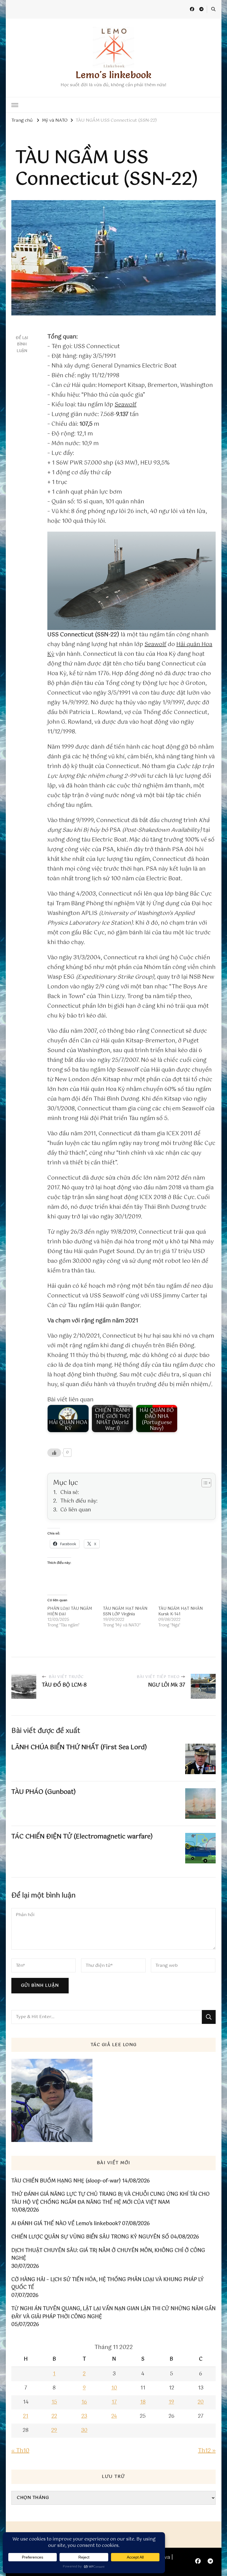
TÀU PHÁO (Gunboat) (44, 1792)
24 (114, 2416)
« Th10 (20, 2451)
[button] (131, 581)
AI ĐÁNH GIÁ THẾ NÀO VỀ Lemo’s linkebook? (66, 2224)
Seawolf (126, 405)
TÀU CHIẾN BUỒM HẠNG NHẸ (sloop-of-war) (66, 2181)
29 (54, 2430)
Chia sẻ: (70, 1493)
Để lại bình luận (22, 344)
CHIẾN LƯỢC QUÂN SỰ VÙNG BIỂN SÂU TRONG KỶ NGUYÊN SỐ (90, 2237)
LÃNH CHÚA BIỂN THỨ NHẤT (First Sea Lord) (79, 1747)
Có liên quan (76, 1510)
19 (171, 2402)
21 (26, 2416)
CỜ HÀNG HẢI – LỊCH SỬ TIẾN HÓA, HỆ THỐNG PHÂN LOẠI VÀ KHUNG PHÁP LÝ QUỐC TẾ (108, 2284)
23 (84, 2416)
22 (54, 2416)
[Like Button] (54, 1453)
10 (114, 2388)
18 (143, 2402)
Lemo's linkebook (114, 75)
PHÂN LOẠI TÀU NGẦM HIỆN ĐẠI (70, 1611)
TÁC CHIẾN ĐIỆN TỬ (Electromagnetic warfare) (82, 1837)
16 (84, 2402)
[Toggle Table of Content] (204, 1483)
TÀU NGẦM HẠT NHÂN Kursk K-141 (180, 1611)
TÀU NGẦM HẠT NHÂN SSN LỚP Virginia (125, 1611)
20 (201, 2402)
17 (114, 2402)
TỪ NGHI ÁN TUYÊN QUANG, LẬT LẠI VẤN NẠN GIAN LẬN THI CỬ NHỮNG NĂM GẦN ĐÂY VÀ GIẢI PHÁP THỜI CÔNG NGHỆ (114, 2313)
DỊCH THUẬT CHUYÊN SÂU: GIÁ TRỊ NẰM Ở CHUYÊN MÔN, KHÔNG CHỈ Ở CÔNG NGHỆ (108, 2255)
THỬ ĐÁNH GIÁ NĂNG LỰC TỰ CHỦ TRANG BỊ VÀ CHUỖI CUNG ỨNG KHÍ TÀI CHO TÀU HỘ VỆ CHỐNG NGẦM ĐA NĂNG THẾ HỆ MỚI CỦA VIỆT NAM (110, 2198)
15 (54, 2402)
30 (84, 2430)
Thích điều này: (79, 1501)
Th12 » (207, 2451)
